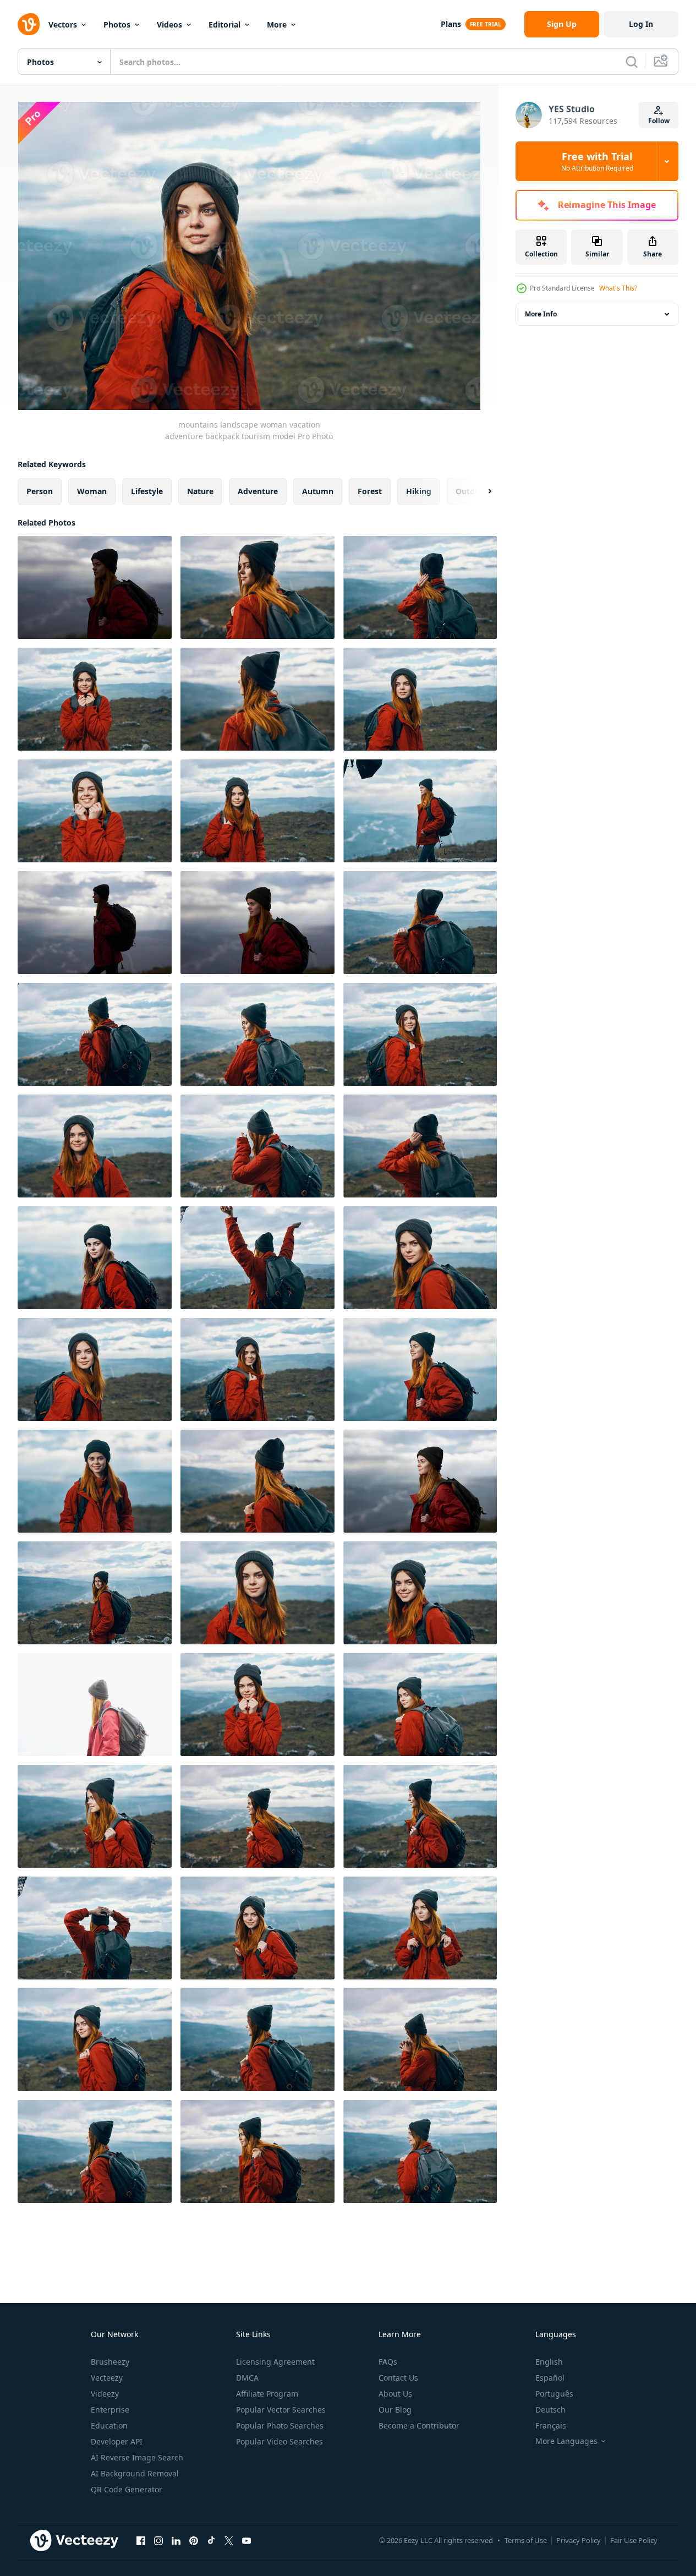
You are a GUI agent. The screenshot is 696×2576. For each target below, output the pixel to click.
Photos (117, 24)
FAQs (388, 2362)
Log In (641, 24)
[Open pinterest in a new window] (194, 2540)
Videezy (105, 2394)
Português (554, 2394)
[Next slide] (480, 491)
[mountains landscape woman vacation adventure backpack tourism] (95, 1146)
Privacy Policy (579, 2540)
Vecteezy (107, 2378)
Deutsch (550, 2410)
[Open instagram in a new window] (158, 2540)
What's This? (618, 288)
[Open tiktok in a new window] (211, 2540)
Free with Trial (597, 161)
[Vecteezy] (29, 24)
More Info (541, 314)
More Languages (566, 2441)
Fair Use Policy (634, 2540)
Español (550, 2378)
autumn (318, 491)
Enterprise (110, 2410)
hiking (419, 491)
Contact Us (398, 2378)
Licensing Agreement (275, 2362)
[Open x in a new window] (229, 2540)
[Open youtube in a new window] (246, 2540)
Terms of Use (526, 2540)
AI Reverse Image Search (137, 2457)
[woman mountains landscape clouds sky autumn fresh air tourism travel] (420, 2040)
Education (109, 2425)
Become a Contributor (419, 2425)
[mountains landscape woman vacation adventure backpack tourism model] (420, 699)
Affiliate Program (267, 2394)
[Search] (632, 62)
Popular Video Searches (280, 2441)
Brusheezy (110, 2362)
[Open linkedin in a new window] (176, 2540)
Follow (659, 121)
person (40, 491)
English (549, 2362)
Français (551, 2425)
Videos (169, 24)
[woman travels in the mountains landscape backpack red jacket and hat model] (257, 1816)
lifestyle (147, 491)
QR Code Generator (127, 2489)
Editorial (224, 24)
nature (200, 491)
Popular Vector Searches (281, 2410)
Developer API (117, 2441)
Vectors (63, 24)
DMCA (247, 2378)
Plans (451, 24)
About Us (395, 2394)
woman (92, 491)
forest (370, 491)
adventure (258, 491)
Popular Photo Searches (280, 2425)
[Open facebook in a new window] (141, 2540)
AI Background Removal (135, 2473)
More (277, 24)
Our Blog (395, 2410)
